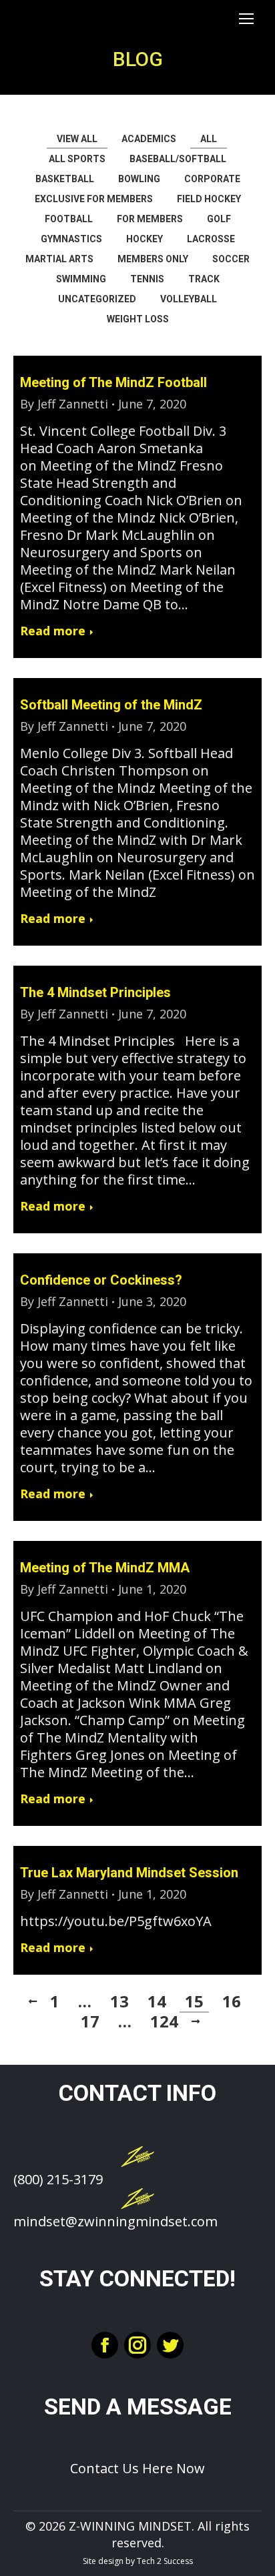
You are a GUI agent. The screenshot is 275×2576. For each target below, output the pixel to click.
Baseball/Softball (178, 159)
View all (77, 139)
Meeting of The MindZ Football (113, 382)
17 (90, 2021)
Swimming (81, 279)
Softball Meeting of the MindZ (111, 705)
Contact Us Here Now (137, 2468)
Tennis (147, 279)
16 (232, 2001)
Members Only (153, 259)
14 (157, 2001)
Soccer (231, 259)
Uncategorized (97, 299)
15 (194, 2001)
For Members (150, 219)
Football (69, 219)
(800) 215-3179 (58, 2179)
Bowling (139, 179)
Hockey (145, 239)
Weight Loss (138, 319)
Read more (53, 631)
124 (164, 2021)
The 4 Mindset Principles (95, 992)
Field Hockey (209, 199)
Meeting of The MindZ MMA (105, 1568)
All (209, 139)
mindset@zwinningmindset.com (115, 2221)
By (64, 404)
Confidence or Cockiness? (101, 1280)
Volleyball (189, 299)
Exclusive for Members (94, 199)
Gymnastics (71, 239)
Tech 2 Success (165, 2561)
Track (204, 279)
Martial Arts (59, 259)
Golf (219, 219)
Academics (149, 139)
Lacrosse (211, 239)
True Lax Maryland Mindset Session (129, 1873)
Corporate (212, 179)
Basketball (65, 179)
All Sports (77, 159)
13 (119, 2001)
